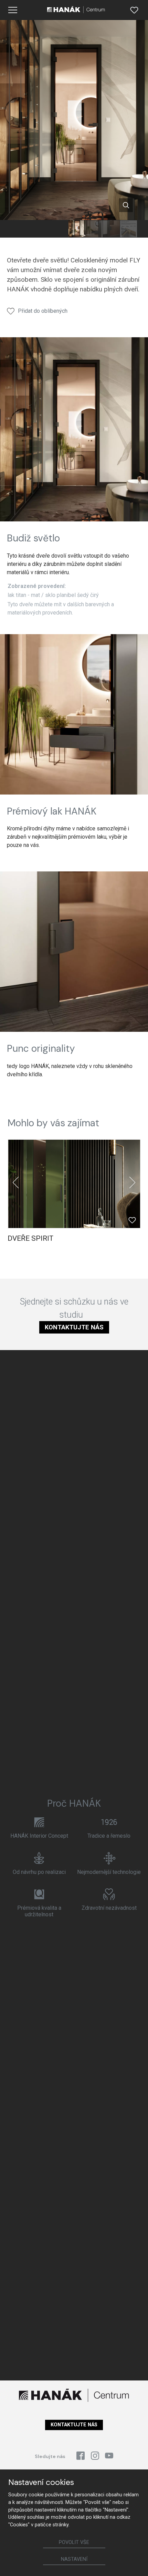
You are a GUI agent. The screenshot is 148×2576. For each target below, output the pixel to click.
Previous (16, 1182)
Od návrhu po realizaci (39, 1872)
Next (133, 1182)
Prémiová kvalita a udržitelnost (39, 1911)
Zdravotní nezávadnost (109, 1908)
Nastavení (74, 2559)
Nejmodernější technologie (109, 1872)
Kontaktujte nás (74, 1327)
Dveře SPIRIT (30, 1238)
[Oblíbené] (134, 10)
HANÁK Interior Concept (39, 1836)
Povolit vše (74, 2542)
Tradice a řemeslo (109, 1836)
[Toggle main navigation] (13, 10)
